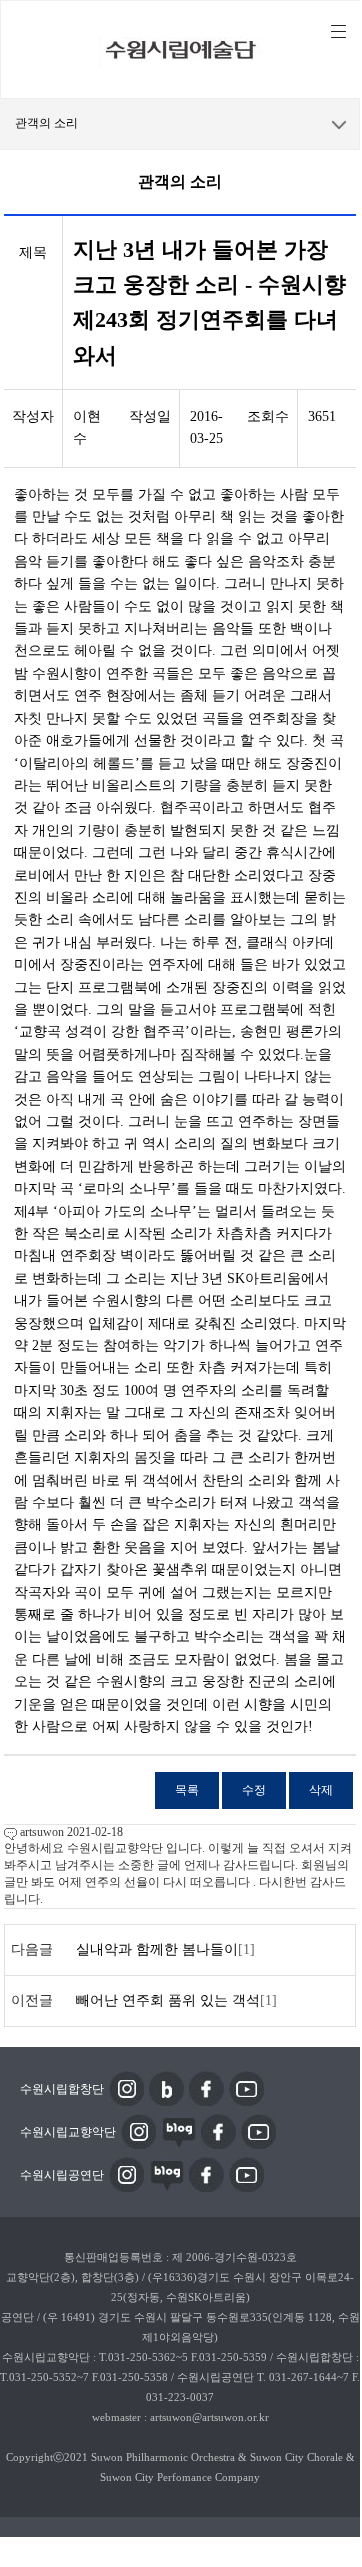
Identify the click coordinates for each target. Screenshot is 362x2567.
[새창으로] (126, 2087)
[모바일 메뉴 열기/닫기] (338, 32)
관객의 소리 (46, 123)
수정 (254, 1790)
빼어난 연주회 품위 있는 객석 (168, 2000)
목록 (187, 1790)
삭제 (321, 1790)
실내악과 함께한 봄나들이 (157, 1949)
